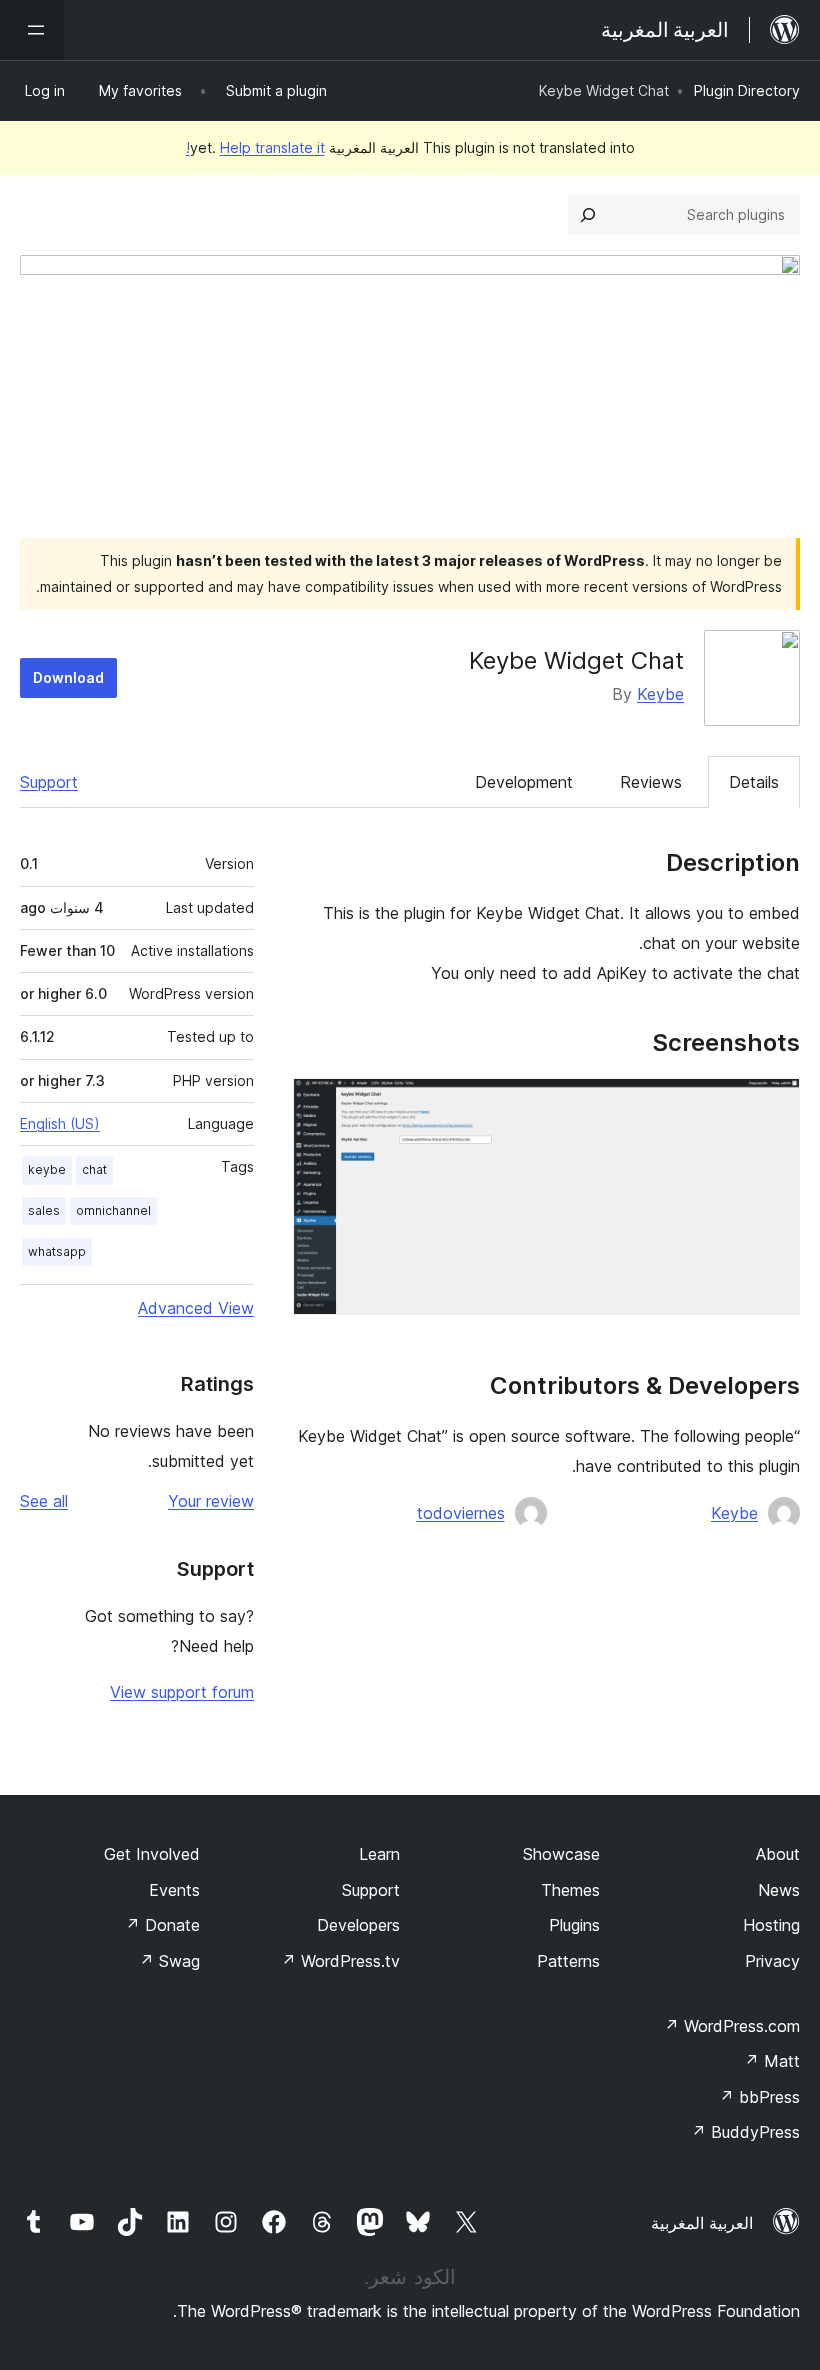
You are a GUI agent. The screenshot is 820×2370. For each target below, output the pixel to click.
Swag (169, 1961)
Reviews (651, 782)
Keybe (660, 694)
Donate (162, 1925)
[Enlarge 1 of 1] (773, 1105)
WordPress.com (732, 2026)
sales (44, 1210)
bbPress (759, 2097)
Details (754, 782)
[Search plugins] (588, 215)
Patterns (568, 1961)
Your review (211, 1501)
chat (94, 1169)
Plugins (574, 1925)
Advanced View (196, 1308)
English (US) (60, 1123)
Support (49, 782)
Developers (358, 1925)
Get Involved (152, 1854)
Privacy (772, 1961)
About (778, 1854)
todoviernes (461, 1513)
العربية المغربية (702, 2223)
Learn (379, 1854)
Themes (570, 1890)
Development (524, 782)
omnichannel (113, 1210)
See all (44, 1501)
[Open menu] (32, 30)
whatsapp (57, 1251)
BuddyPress (745, 2132)
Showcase (561, 1854)
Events (174, 1890)
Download (68, 677)
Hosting (771, 1925)
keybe (47, 1169)
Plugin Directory (747, 90)
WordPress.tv (340, 1961)
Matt (772, 2061)
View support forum (182, 1692)
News (779, 1890)
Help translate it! (255, 147)
